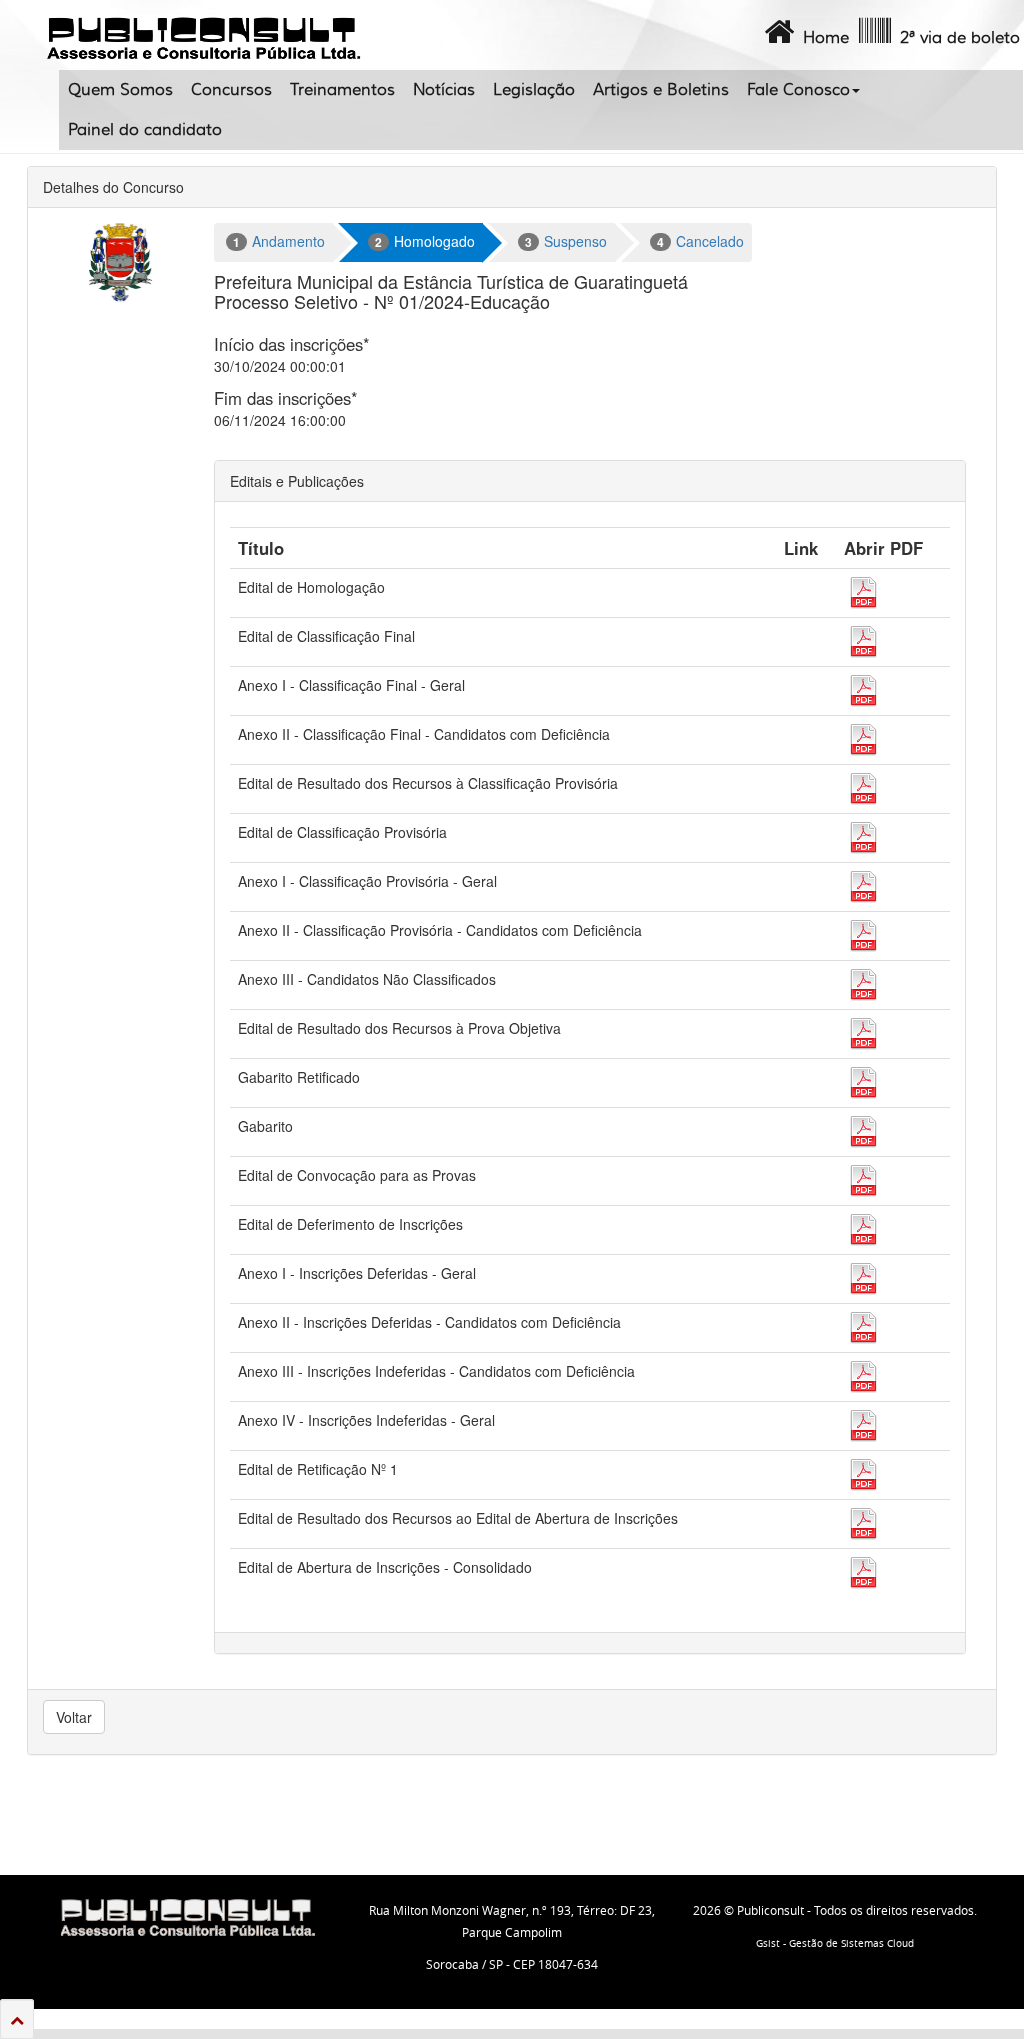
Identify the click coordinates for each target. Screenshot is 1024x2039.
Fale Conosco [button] (798, 90)
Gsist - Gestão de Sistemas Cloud (835, 1943)
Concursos (231, 90)
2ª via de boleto (955, 38)
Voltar (74, 1717)
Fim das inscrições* (286, 398)
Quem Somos (120, 90)
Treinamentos (342, 90)
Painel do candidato (145, 130)
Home (821, 38)
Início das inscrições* (292, 344)
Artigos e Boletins (661, 90)
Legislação (534, 90)
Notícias (444, 90)
